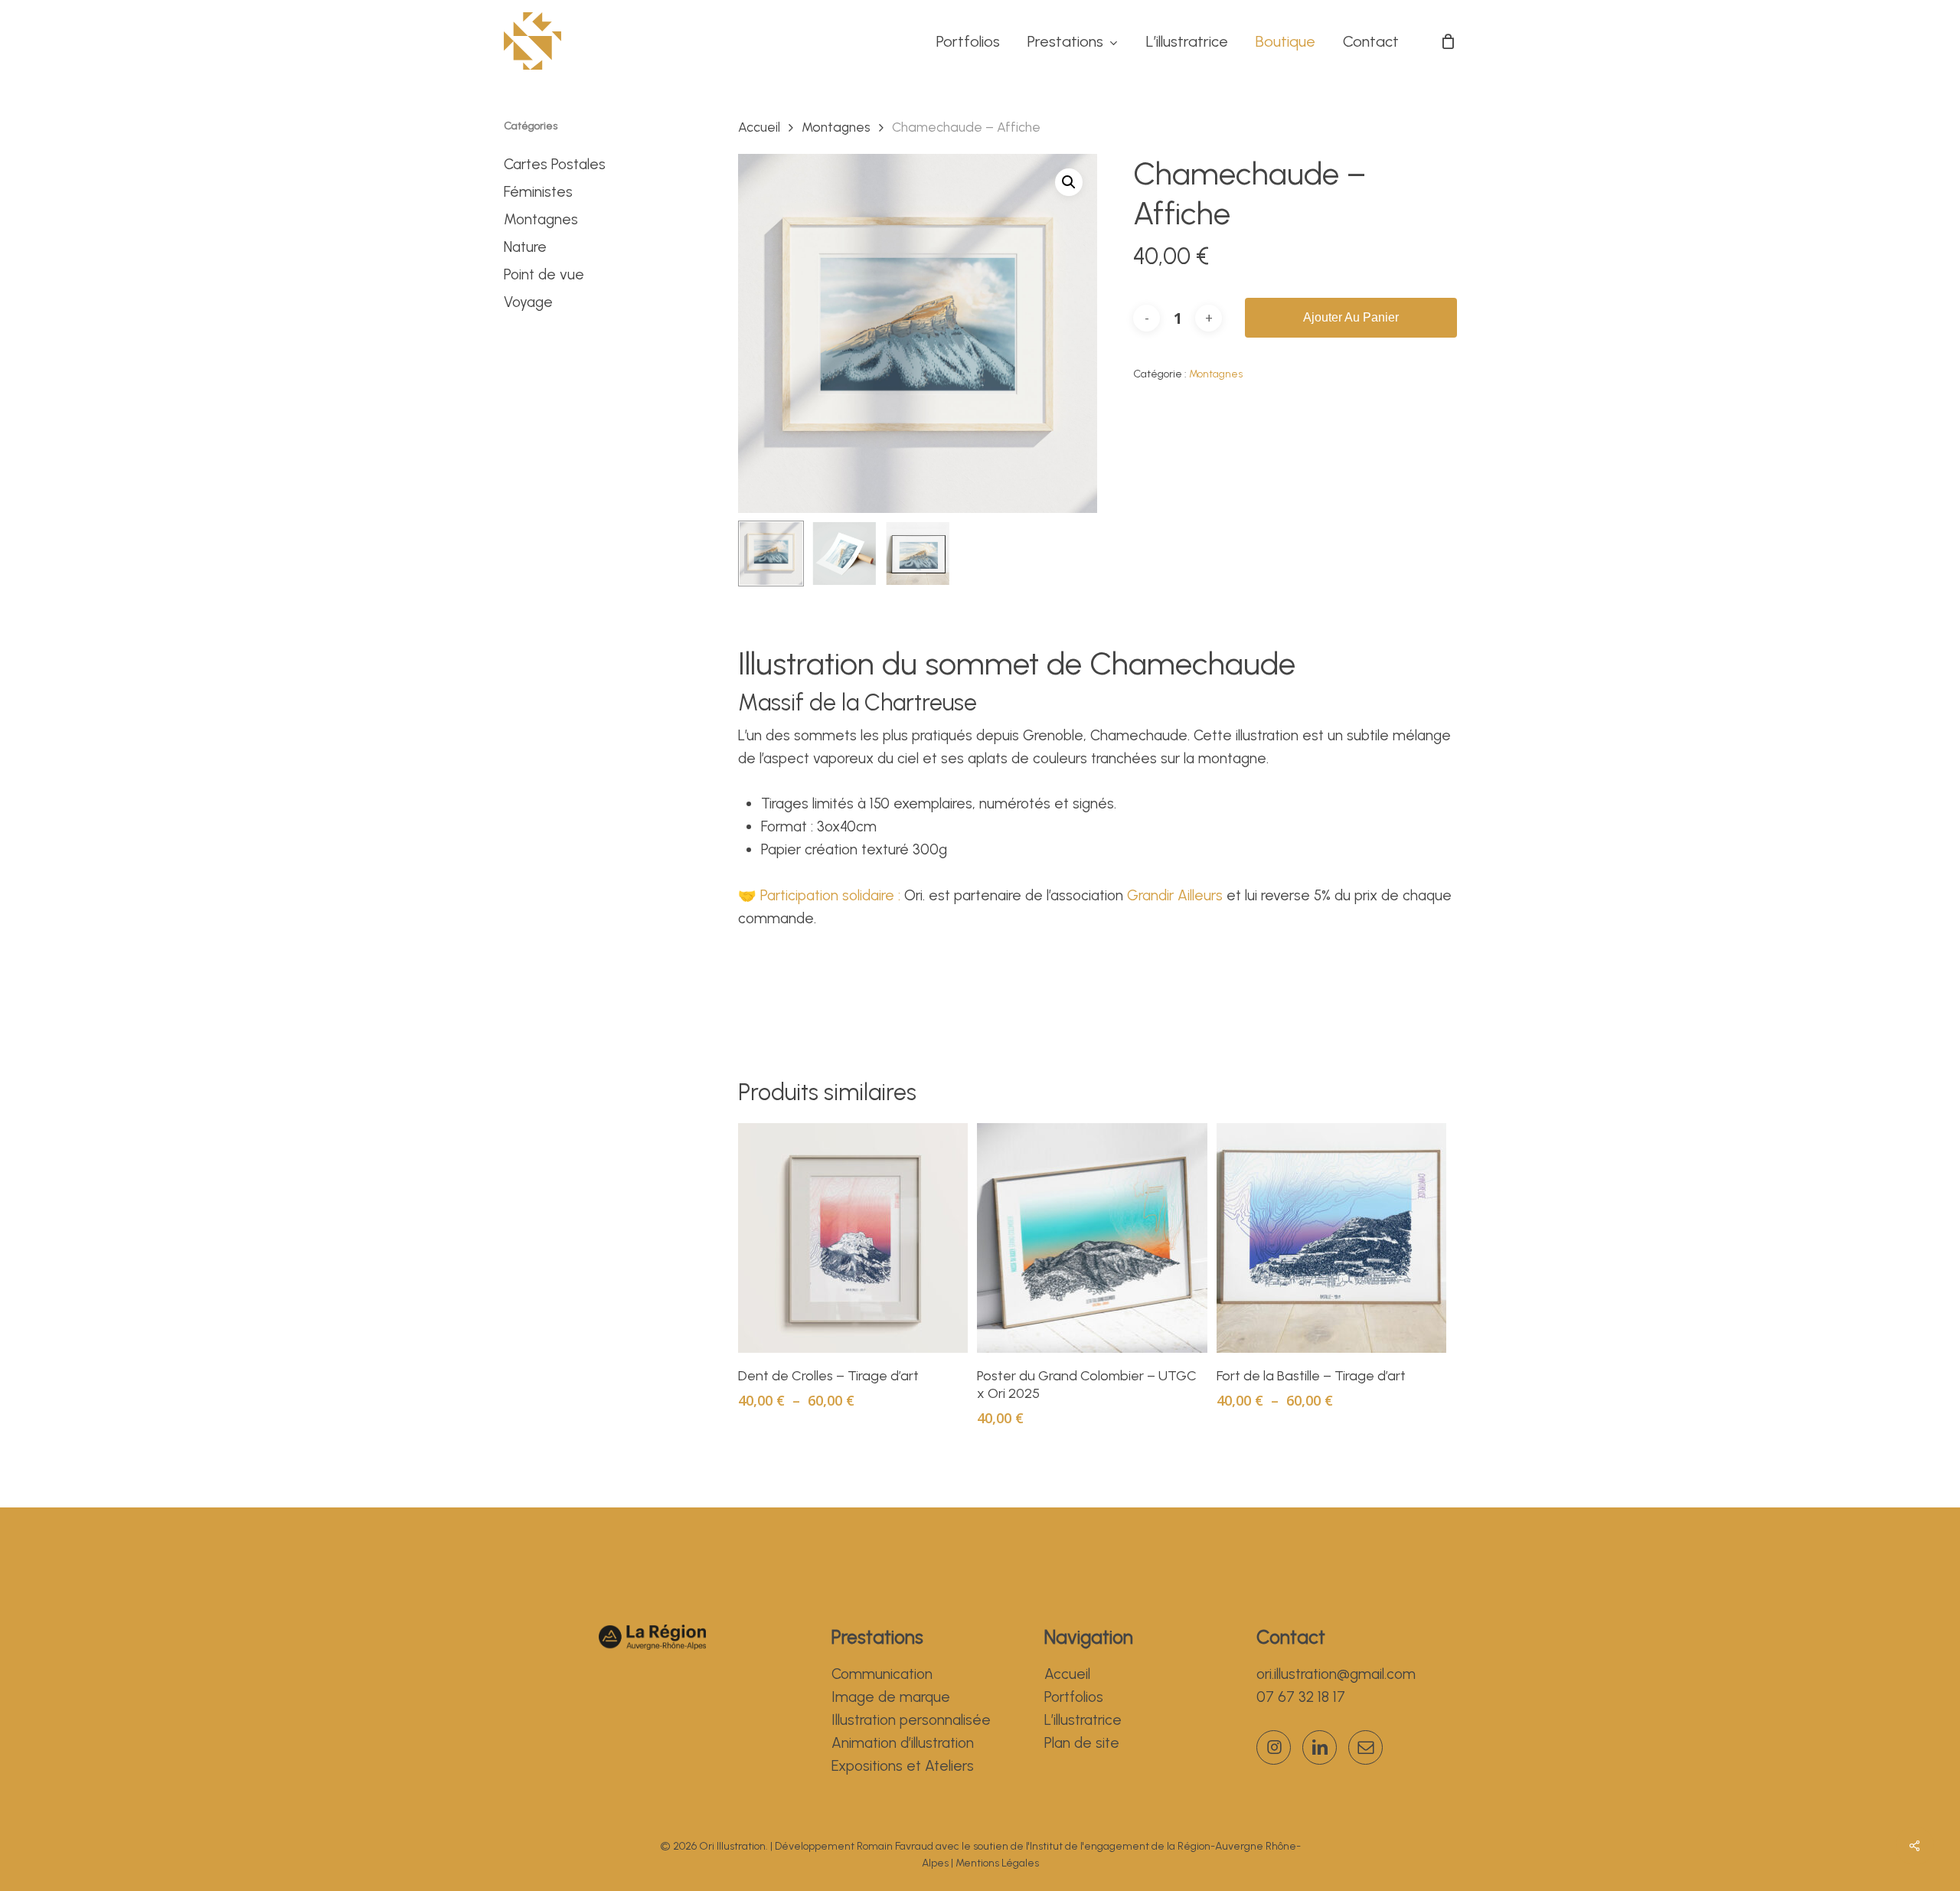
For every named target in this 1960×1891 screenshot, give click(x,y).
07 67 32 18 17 (1301, 1697)
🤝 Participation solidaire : (821, 895)
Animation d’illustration (903, 1743)
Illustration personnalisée (911, 1720)
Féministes (538, 192)
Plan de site (1082, 1743)
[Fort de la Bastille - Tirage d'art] (1331, 1238)
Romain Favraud (895, 1846)
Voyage (528, 302)
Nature (525, 247)
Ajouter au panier (1351, 317)
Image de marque (891, 1697)
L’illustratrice (1083, 1720)
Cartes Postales (555, 164)
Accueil (759, 127)
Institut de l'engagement (1089, 1846)
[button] (1069, 182)
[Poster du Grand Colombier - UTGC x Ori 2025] (1092, 1238)
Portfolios (1074, 1697)
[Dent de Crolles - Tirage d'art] (853, 1238)
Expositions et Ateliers (903, 1766)
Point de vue (544, 274)
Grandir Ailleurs (1175, 895)
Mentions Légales (997, 1863)
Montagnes (541, 219)
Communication (882, 1674)
